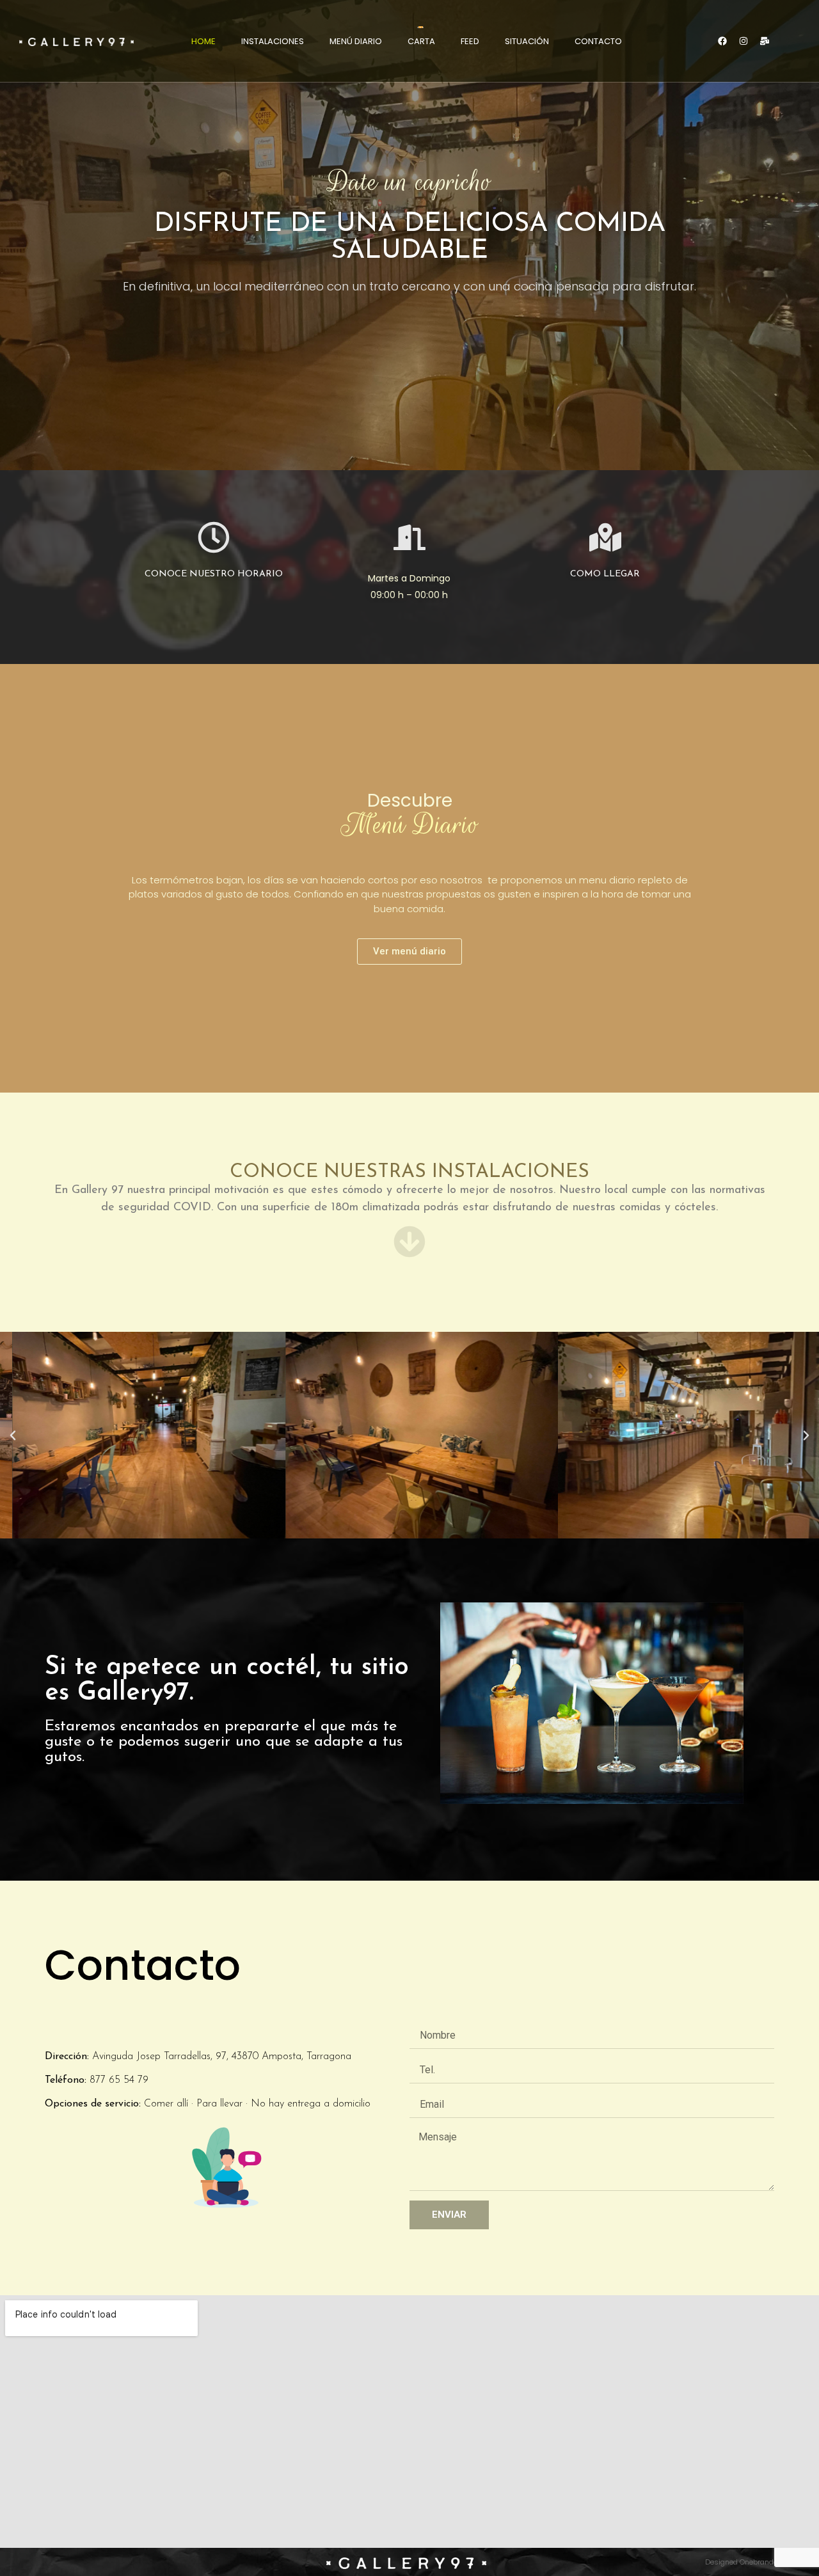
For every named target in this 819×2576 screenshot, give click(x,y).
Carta (421, 41)
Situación (527, 41)
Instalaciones (273, 41)
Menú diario (356, 41)
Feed (470, 41)
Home (203, 41)
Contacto (598, 41)
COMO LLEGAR (605, 574)
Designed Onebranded (743, 2562)
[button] (13, 1435)
